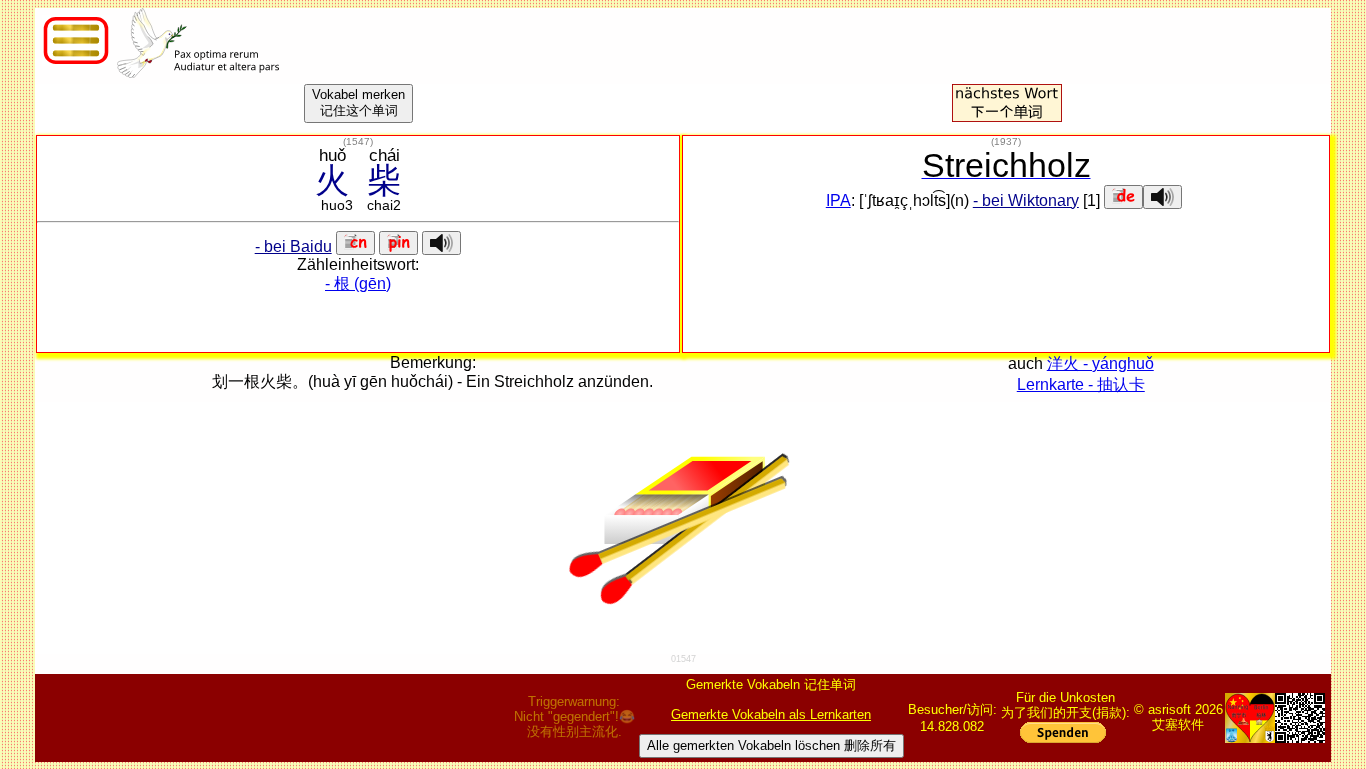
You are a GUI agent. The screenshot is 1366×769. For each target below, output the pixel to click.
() (358, 141)
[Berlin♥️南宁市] (1250, 718)
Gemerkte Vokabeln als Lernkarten (771, 714)
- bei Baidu (293, 246)
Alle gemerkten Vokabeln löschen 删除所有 (771, 745)
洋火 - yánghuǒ (1100, 363)
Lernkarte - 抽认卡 (1081, 384)
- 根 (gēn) (358, 283)
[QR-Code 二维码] (1300, 718)
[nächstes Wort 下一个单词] (1006, 116)
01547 (683, 659)
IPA (838, 200)
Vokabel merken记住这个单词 (358, 102)
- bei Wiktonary (1026, 200)
